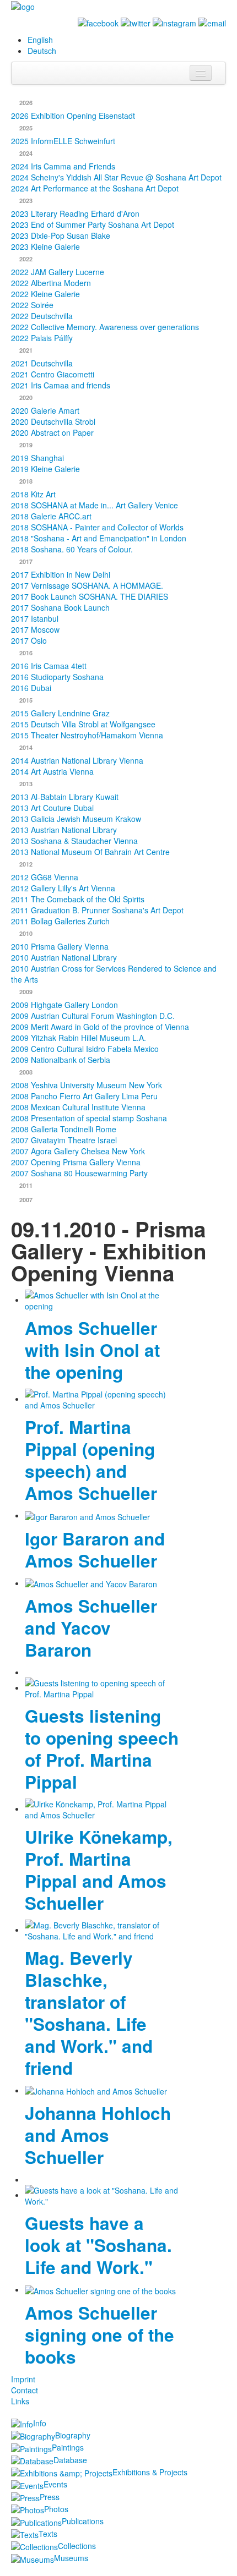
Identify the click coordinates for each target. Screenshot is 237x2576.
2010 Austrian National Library (64, 957)
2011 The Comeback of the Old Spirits (78, 899)
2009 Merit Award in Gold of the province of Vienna (100, 1027)
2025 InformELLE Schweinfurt (63, 141)
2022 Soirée (32, 305)
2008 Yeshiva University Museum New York (87, 1085)
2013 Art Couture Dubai (52, 808)
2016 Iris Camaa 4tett (49, 666)
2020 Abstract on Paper (52, 432)
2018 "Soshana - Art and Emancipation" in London (99, 538)
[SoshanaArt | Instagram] (174, 22)
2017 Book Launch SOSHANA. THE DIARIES (90, 596)
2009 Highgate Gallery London (64, 1005)
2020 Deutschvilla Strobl (53, 421)
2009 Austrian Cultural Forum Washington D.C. (93, 1016)
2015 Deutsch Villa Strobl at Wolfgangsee (83, 724)
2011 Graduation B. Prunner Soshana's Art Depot (97, 910)
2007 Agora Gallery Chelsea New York (78, 1151)
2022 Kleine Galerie (45, 294)
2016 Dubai (31, 688)
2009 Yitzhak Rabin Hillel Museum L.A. (79, 1038)
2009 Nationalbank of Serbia (61, 1060)
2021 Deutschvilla (42, 363)
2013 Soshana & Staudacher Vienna (74, 841)
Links (20, 2401)
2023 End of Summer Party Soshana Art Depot (93, 224)
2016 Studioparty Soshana (57, 677)
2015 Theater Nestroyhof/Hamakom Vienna (87, 735)
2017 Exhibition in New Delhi (61, 574)
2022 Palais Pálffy (42, 338)
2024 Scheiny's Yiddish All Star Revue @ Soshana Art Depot (116, 177)
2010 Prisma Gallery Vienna (60, 946)
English (40, 40)
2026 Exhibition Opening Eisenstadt (73, 116)
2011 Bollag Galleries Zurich (60, 921)
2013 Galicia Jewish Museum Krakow (76, 819)
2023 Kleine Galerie (45, 246)
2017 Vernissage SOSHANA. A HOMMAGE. (87, 585)
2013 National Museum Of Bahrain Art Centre (90, 852)
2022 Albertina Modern (51, 283)
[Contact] (212, 22)
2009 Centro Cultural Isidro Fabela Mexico (85, 1049)
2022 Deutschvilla (42, 316)
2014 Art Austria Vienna (52, 771)
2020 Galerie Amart (45, 410)
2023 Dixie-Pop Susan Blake (61, 235)
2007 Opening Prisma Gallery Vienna (76, 1162)
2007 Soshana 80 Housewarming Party (79, 1173)
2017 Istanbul (35, 618)
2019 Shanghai (37, 458)
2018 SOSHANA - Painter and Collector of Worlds (97, 527)
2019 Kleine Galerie (45, 469)
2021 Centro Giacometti (53, 374)
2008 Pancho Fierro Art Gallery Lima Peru (84, 1096)
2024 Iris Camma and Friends (63, 166)
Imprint (23, 2379)
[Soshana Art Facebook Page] (98, 22)
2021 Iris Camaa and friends (61, 385)
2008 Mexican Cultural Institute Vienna (78, 1107)
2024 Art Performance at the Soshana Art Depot (95, 188)
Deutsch (42, 51)
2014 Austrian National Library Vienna (77, 760)
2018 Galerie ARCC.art (51, 516)
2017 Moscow (35, 629)
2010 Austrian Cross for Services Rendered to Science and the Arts (114, 974)
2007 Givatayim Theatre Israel (64, 1140)
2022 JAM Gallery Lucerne (58, 272)
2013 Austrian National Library (64, 830)
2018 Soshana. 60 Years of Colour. (72, 549)
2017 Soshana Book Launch (60, 607)
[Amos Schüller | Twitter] (136, 22)
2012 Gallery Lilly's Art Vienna (63, 888)
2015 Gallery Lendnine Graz (60, 713)
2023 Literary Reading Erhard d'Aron (75, 213)
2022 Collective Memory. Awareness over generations (105, 327)
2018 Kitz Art (33, 494)
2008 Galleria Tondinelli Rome (64, 1129)
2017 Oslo (29, 640)
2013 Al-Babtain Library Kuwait (65, 797)
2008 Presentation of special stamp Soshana (89, 1118)
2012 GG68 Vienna (45, 877)
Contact (25, 2390)
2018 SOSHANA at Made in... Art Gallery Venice (95, 505)
